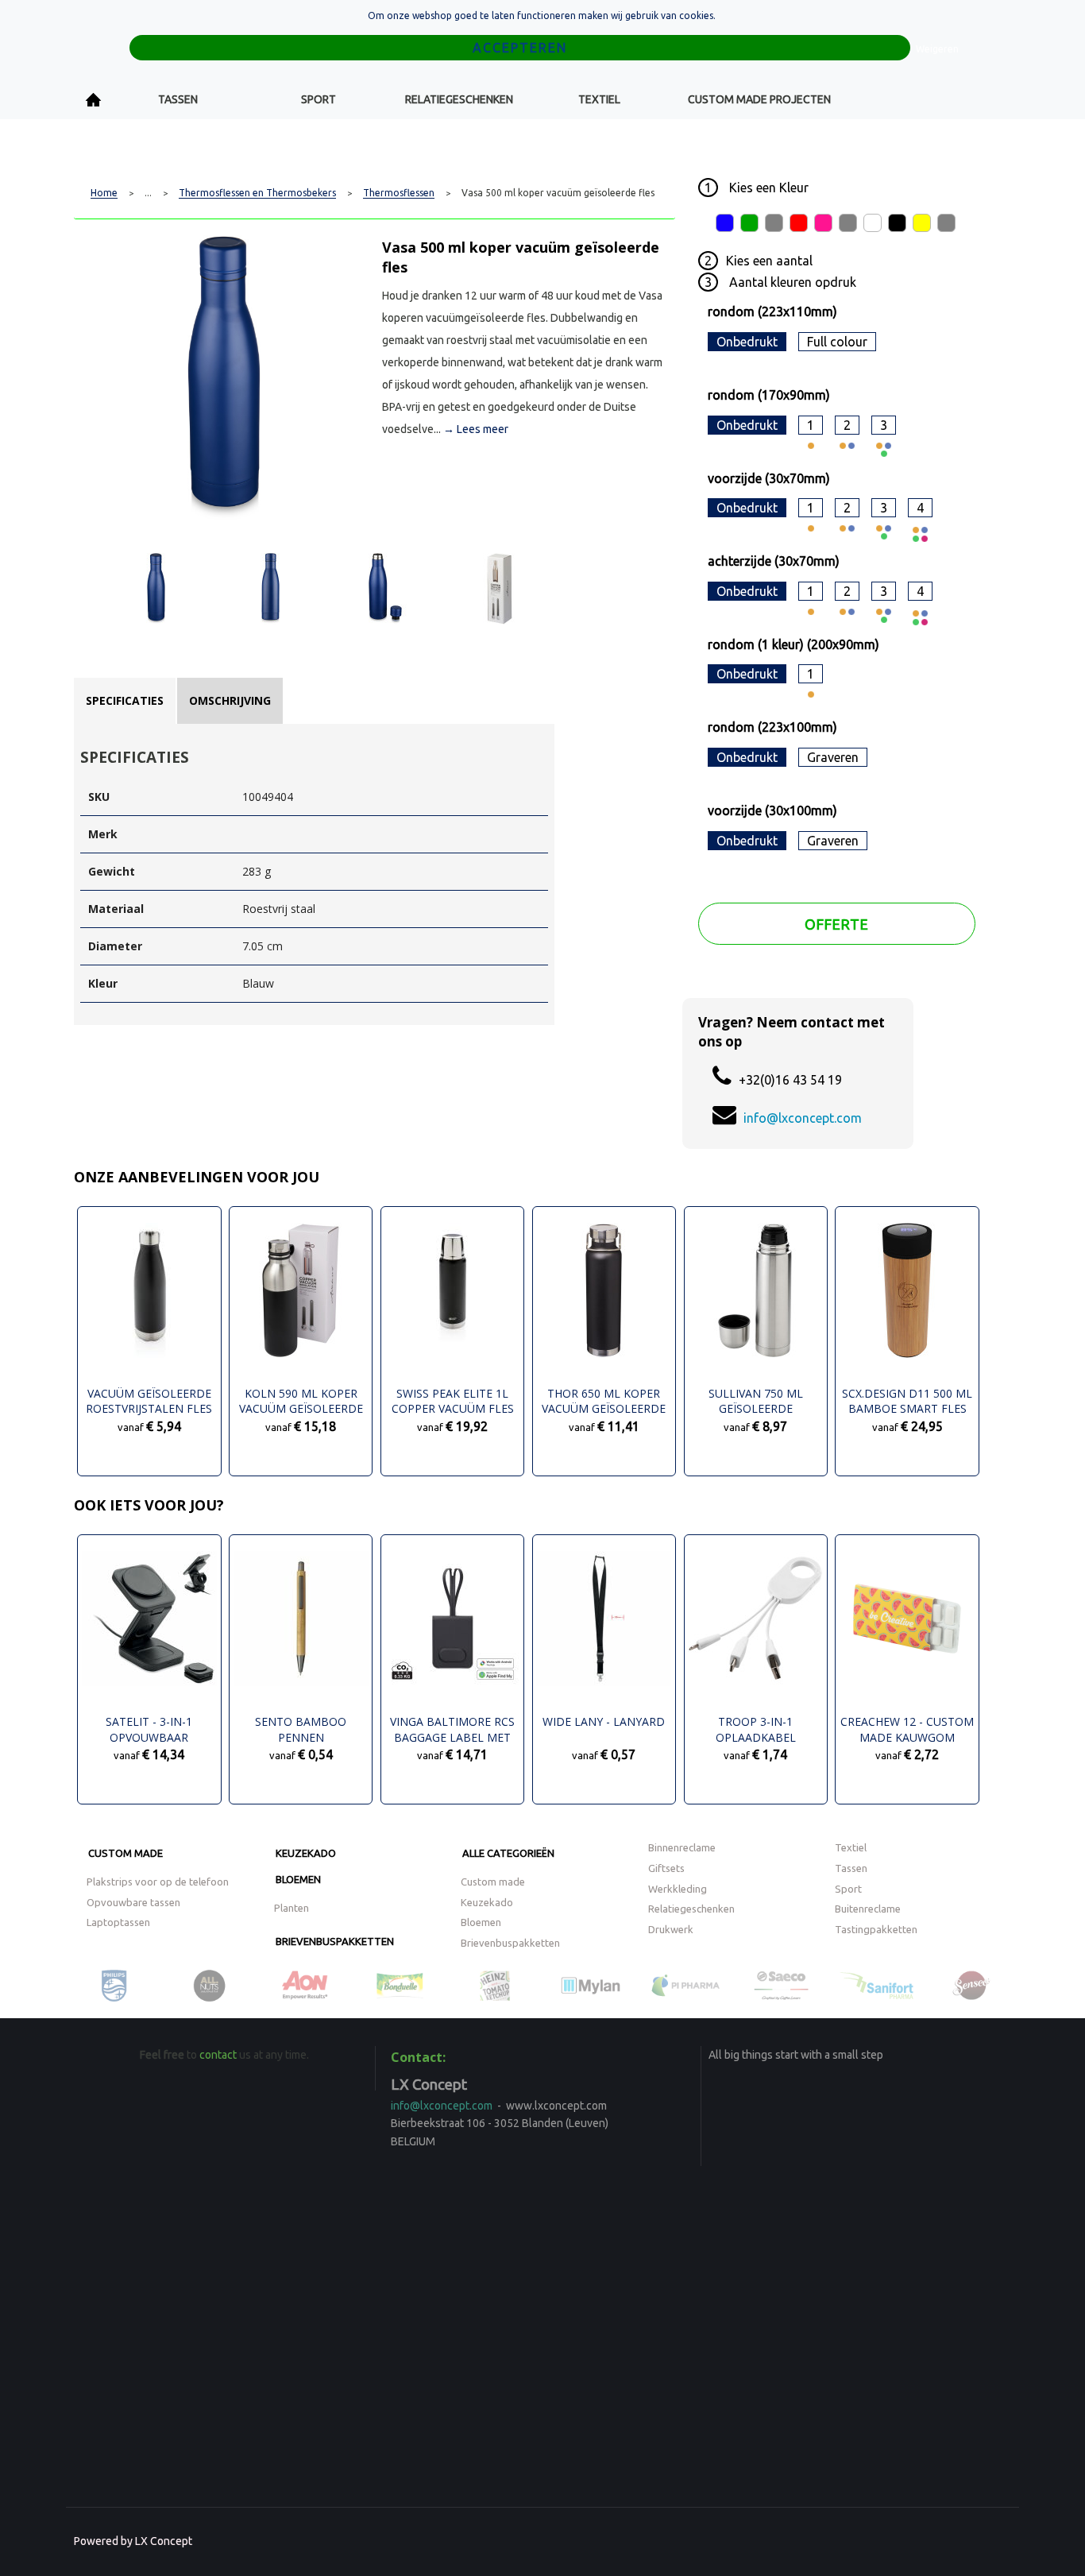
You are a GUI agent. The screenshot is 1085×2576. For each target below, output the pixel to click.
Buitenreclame (868, 1909)
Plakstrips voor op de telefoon (158, 1882)
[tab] (125, 701)
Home (94, 100)
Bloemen (298, 1879)
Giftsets (666, 1868)
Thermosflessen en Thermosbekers (257, 193)
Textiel (599, 99)
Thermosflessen (399, 193)
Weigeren (937, 49)
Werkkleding (678, 1889)
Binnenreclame (682, 1847)
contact (218, 2055)
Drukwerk (671, 1929)
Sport (319, 99)
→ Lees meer (476, 429)
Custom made (125, 1853)
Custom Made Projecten (759, 99)
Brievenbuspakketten (335, 1941)
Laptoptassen (118, 1922)
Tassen (178, 99)
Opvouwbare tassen (133, 1902)
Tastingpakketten (876, 1929)
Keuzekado (306, 1853)
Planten (292, 1908)
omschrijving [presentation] (230, 700)
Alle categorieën (508, 1853)
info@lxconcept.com (803, 1118)
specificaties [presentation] (125, 700)
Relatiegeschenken (459, 99)
